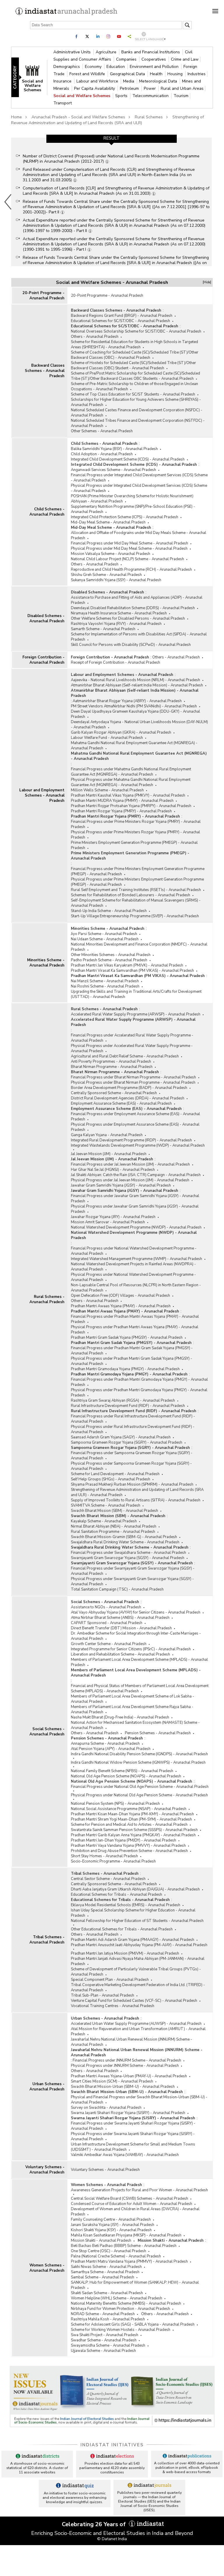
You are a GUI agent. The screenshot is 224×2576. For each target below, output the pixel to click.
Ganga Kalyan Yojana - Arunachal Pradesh (107, 1135)
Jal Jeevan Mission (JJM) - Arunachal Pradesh (109, 1154)
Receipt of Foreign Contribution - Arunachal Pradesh (116, 663)
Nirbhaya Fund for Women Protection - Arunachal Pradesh (120, 2309)
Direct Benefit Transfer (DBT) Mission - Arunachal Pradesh (121, 1628)
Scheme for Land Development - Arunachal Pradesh (115, 1474)
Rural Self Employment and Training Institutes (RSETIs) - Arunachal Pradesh (136, 890)
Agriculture (107, 52)
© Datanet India (112, 2539)
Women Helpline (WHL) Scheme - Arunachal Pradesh (117, 2298)
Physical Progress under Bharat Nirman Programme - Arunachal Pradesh (133, 1083)
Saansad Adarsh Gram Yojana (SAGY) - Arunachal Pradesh (121, 1437)
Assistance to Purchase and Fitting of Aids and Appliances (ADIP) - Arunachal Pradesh (137, 600)
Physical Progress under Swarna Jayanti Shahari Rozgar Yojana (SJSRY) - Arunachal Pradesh (133, 2136)
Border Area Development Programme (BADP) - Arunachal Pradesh (129, 1088)
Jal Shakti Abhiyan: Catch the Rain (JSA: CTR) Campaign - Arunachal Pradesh (136, 1175)
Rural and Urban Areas (182, 88)
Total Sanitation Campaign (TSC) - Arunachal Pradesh (117, 1589)
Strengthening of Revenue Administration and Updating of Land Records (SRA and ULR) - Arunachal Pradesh (137, 1492)
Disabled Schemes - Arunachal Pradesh (46, 618)
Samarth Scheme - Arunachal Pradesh (103, 629)
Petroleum (130, 88)
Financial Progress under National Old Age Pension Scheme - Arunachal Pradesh (140, 1787)
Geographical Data (128, 74)
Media (129, 81)
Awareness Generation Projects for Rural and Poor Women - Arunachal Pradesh (139, 2190)
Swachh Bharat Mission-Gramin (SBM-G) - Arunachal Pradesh (124, 1537)
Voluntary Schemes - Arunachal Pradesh (45, 2170)
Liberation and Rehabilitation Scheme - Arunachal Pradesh (120, 1654)
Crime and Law (185, 59)
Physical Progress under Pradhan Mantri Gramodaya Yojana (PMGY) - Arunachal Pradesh (139, 1393)
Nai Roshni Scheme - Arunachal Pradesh (105, 986)
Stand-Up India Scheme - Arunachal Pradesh (109, 911)
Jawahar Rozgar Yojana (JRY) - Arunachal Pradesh (113, 1217)
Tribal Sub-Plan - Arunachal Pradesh (103, 1995)
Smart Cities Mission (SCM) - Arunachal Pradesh (112, 2081)
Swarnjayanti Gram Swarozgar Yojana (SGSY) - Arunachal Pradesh (128, 1558)
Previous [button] (8, 202)
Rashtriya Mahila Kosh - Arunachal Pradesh (108, 2319)
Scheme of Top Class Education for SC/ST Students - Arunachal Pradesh (133, 394)
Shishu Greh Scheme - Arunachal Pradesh (106, 575)
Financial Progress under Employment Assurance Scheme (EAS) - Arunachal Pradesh (135, 1117)
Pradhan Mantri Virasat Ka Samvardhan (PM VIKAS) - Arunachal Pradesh (132, 971)
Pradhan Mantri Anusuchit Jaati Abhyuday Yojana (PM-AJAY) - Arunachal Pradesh (139, 1945)
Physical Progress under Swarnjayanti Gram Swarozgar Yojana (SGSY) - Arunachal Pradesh (132, 1582)
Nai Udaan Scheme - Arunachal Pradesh (105, 939)
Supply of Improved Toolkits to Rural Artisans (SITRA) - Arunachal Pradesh (136, 1500)
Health (157, 74)
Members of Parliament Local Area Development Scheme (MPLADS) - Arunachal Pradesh (139, 1662)
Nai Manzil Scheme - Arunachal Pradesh (105, 981)
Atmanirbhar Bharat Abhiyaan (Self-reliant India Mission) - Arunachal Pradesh (137, 685)
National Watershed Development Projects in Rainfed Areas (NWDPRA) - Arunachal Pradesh (133, 1267)
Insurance (63, 81)
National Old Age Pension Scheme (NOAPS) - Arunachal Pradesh (126, 1776)
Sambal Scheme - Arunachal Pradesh (103, 2277)
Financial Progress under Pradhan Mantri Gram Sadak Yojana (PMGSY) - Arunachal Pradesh (132, 1351)
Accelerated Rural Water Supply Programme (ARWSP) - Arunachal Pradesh (136, 1014)
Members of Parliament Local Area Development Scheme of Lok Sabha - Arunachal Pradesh (133, 1699)
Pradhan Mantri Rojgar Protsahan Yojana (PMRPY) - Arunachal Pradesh (131, 806)
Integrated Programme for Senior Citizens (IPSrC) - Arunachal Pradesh (131, 1649)
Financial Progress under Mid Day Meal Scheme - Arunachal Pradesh (129, 543)
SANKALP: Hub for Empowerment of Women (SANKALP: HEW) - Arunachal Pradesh (135, 2285)
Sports (122, 96)
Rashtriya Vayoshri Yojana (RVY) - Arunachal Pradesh (116, 624)
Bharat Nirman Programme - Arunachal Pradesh (112, 1067)
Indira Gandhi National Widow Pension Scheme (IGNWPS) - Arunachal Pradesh (138, 1763)
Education (116, 67)
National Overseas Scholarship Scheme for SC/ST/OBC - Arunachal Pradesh (136, 331)
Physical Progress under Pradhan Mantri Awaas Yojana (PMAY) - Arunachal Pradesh (135, 1330)
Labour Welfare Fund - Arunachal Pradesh (107, 738)
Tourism (181, 96)
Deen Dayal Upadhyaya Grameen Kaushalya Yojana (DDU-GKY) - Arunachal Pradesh (135, 714)
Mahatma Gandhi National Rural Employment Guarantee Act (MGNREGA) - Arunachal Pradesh (134, 746)
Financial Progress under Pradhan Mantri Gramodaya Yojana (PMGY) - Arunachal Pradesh (139, 1382)
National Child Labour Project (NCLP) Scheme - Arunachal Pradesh (127, 559)
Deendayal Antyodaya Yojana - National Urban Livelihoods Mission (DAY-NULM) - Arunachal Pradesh (139, 725)
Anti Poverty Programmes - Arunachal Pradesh (111, 1062)
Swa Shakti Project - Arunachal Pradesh (105, 2335)
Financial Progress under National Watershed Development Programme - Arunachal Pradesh (134, 1251)
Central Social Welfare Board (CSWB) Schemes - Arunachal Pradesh (129, 2199)
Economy (94, 67)
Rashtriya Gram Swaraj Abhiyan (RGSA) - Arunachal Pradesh (123, 1401)
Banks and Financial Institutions (151, 52)
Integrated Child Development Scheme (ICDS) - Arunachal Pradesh (128, 459)
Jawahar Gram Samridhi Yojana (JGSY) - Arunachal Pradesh (121, 1185)
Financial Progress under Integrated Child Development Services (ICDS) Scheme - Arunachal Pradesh (139, 478)
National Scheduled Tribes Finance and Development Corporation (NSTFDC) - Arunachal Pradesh (138, 423)
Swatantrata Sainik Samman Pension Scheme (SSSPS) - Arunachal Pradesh (134, 1830)
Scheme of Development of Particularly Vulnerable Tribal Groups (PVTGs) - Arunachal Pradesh (136, 1972)
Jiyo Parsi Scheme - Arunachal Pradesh (104, 934)
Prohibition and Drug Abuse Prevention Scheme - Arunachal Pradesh (129, 1851)
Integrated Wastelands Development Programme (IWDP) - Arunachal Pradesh (138, 1145)
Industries (197, 74)
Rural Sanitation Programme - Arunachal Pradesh (113, 1532)
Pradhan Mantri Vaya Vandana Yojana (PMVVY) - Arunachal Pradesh (128, 1846)
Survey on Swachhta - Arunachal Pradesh (106, 2108)
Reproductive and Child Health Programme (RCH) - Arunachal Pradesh (131, 570)
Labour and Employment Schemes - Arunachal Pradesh (42, 795)
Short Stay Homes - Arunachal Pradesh (104, 1856)
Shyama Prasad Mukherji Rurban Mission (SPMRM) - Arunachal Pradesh (132, 1484)
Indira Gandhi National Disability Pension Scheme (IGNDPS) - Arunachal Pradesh (139, 1754)
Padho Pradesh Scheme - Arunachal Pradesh (109, 960)
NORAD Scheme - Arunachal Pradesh (103, 2314)
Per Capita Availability (95, 88)
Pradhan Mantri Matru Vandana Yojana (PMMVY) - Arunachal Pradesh (129, 2262)
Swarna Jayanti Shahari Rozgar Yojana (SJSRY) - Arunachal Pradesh (128, 2113)
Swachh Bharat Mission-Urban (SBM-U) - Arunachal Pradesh (123, 2087)
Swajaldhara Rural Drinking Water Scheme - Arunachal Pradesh (125, 1542)
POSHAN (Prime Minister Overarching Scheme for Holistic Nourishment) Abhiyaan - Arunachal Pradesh (132, 499)
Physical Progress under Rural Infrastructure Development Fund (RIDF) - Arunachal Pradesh (133, 1429)
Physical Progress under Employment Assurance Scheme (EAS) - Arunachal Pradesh (135, 1127)
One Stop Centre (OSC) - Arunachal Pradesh (108, 2251)
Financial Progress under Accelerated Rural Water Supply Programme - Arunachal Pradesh (132, 1038)
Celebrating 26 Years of (94, 2524)
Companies (127, 59)
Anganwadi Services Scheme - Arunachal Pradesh (113, 470)
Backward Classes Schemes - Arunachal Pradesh (45, 371)
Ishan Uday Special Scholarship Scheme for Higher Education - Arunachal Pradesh (133, 1913)
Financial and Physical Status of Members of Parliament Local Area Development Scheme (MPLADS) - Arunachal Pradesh (140, 1688)
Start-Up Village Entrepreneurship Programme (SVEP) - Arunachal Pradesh (135, 916)
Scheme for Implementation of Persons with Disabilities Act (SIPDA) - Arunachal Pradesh (139, 637)
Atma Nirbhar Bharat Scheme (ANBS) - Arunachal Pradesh (120, 1618)
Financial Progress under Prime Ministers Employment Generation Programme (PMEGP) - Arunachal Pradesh (138, 871)
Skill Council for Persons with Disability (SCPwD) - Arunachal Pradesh (131, 645)
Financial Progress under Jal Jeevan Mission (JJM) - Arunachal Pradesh (130, 1164)
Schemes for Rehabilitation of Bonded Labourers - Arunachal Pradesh (131, 895)
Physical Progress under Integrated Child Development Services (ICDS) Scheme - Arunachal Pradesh (139, 488)
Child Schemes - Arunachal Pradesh (47, 512)
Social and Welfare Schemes (82, 96)
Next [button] (213, 202)
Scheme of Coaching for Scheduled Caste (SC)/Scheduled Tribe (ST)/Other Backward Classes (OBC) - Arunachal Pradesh (135, 355)
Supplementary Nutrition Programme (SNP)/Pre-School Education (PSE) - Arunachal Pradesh (133, 509)
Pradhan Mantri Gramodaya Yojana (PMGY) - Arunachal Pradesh (125, 1369)
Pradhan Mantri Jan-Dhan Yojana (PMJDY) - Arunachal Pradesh (124, 1840)
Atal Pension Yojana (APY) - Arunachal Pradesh (111, 1749)
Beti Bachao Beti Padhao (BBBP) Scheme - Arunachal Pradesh (124, 2246)
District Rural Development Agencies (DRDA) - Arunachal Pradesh (128, 1098)
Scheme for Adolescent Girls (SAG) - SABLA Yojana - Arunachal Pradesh (133, 2324)
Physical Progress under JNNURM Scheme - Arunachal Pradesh (125, 2066)
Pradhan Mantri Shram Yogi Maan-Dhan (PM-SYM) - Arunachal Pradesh (131, 1819)
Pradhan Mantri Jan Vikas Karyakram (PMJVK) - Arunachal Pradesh (127, 965)
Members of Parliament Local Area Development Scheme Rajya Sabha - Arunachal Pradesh (132, 1709)
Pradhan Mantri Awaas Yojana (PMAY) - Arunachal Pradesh (121, 1306)
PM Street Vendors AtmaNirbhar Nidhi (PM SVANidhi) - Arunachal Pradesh (134, 706)
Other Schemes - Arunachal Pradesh (102, 431)
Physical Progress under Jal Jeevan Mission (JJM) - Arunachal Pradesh (130, 1180)
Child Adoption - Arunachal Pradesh (102, 454)
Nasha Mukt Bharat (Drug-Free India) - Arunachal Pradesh (120, 1717)
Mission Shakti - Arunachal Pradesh (101, 2241)
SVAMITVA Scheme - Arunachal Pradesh (106, 1505)
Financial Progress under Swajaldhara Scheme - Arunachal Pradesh (128, 1553)
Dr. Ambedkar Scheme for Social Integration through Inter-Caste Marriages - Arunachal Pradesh (136, 1636)
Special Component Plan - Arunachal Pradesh (110, 1980)
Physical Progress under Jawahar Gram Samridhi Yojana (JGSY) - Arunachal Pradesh (135, 1209)
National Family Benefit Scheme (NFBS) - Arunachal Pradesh (122, 1771)
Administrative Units (73, 52)
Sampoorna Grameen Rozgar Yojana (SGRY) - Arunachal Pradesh (127, 1442)
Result (111, 138)
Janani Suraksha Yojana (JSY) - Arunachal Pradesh (113, 2225)
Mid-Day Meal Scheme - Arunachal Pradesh (108, 522)
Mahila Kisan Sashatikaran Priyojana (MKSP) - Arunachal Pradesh (126, 2235)
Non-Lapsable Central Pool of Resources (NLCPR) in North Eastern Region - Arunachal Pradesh (136, 1288)
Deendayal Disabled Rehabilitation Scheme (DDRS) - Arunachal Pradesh (133, 608)
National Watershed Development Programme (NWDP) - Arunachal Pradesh (136, 1227)
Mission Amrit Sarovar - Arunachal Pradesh (108, 1222)
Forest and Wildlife (88, 74)
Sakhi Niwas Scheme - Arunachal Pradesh (106, 2267)
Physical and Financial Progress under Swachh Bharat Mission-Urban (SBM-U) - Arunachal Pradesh (139, 2100)
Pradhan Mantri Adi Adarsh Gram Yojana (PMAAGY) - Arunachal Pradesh (133, 1940)
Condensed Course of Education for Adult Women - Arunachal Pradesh (132, 2204)
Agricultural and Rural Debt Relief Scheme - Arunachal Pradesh (125, 1056)
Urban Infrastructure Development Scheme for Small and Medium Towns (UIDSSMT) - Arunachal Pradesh (133, 2147)
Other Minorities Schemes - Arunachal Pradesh (111, 955)
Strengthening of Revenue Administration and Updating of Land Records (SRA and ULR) (107, 120)
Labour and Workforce (98, 81)
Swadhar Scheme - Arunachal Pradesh (104, 2340)
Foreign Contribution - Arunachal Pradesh (43, 660)
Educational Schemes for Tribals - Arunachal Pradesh (117, 1895)
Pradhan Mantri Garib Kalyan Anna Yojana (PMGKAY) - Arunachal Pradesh (133, 1835)
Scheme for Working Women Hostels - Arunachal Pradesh (121, 2330)
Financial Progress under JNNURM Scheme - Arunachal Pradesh (127, 2060)
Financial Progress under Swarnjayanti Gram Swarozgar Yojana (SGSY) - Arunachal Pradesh (133, 1571)
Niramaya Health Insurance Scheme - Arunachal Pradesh (119, 613)
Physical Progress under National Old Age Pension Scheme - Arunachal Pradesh (139, 1795)
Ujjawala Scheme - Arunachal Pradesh (103, 2351)
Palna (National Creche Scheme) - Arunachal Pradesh (116, 2256)
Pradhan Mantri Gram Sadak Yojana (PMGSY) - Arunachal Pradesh (127, 1338)
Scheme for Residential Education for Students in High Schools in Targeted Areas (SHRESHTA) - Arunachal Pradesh (134, 345)
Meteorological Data (159, 81)
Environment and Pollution (155, 67)
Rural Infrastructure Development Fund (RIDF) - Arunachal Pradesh (128, 1406)
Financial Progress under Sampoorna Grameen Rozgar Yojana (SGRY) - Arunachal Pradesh (132, 1456)
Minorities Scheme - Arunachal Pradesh (46, 963)
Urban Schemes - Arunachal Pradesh (47, 2087)
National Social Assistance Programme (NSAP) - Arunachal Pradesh (129, 1809)
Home (16, 117)
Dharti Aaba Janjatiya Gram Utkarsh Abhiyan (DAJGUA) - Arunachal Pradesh (135, 1889)
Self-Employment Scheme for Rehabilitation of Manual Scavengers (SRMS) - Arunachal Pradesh (136, 903)
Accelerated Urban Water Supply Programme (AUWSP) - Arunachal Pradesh (136, 2024)
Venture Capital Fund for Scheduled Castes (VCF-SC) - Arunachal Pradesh (134, 2001)
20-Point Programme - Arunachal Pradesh (43, 296)
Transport (63, 103)
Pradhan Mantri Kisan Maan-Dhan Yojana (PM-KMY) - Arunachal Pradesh (132, 1814)
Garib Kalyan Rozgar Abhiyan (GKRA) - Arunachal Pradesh (121, 732)
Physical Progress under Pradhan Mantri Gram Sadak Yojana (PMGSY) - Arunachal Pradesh (132, 1361)
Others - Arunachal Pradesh (95, 337)
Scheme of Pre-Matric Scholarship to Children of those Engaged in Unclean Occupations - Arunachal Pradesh (134, 386)
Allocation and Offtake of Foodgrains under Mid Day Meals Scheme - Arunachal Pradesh (139, 535)
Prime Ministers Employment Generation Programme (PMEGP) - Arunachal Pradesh (134, 845)
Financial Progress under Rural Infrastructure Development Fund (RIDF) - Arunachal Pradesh (133, 1419)
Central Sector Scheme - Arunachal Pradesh (108, 1879)
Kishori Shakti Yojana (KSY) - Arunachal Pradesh (111, 2230)
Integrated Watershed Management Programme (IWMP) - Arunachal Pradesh (136, 1259)
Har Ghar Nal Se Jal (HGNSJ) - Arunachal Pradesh (113, 1170)
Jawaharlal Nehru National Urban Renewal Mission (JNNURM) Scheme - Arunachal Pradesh (132, 2042)
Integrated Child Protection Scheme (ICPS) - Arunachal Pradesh (125, 517)
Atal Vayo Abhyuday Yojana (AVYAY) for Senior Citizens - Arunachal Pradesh (136, 1612)
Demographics (67, 67)
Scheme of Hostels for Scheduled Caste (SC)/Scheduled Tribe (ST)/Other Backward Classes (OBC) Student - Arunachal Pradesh (133, 366)
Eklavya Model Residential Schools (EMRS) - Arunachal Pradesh (126, 1905)
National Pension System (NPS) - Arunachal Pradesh (115, 1804)
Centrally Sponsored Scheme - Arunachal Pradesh (114, 1093)
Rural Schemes (149, 117)
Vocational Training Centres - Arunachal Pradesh (113, 2006)
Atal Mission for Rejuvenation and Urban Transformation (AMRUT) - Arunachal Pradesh (138, 2032)
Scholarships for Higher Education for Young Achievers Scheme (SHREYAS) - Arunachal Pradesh (136, 402)
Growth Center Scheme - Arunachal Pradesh (109, 1644)
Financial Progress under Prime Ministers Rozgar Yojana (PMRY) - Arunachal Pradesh (136, 824)
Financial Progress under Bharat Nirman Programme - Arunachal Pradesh (133, 1077)
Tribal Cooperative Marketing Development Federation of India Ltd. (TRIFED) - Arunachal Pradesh (138, 1988)
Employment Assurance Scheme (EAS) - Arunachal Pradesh (121, 1104)
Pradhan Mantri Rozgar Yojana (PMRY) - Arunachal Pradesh (121, 811)
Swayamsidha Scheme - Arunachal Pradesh (108, 2345)
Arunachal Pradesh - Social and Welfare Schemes (78, 117)
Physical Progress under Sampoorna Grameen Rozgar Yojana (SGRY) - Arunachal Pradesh (131, 1466)
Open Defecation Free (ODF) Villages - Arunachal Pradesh (120, 1296)
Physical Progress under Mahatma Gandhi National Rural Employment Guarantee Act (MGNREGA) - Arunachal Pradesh (131, 782)
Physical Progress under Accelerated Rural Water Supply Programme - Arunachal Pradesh (132, 1048)
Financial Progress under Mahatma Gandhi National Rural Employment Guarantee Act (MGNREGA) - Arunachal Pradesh (131, 772)
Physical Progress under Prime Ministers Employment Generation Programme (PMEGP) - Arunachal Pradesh (137, 882)
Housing (176, 74)
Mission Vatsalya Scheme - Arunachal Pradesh (111, 554)
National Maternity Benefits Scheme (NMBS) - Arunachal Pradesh (126, 2303)
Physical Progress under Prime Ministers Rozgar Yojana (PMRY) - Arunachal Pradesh (135, 835)
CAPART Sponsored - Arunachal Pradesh (107, 1623)
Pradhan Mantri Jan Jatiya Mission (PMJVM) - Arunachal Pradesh (125, 1953)
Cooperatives (154, 59)
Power (150, 88)
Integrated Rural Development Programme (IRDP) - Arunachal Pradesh (131, 1140)
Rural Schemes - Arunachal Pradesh (47, 1299)
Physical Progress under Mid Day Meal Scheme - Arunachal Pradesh (129, 549)
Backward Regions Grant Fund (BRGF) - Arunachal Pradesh (122, 316)
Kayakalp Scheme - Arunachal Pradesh (104, 1521)
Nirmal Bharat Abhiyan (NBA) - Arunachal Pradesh (114, 1526)
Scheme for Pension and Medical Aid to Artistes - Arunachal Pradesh (129, 1825)
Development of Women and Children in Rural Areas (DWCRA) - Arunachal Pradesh (135, 2212)
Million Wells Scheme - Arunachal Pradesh (107, 790)
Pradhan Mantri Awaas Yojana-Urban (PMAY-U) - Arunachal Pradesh (129, 2076)
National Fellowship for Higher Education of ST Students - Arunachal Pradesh (137, 1921)
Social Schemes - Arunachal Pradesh (47, 1732)
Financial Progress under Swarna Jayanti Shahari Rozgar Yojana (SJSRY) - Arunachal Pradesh (133, 2126)
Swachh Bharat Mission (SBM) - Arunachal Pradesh (114, 1511)
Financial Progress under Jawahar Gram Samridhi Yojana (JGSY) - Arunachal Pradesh (135, 1199)
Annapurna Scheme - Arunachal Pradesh (105, 1744)
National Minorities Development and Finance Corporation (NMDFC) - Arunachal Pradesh (139, 947)
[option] (111, 202)
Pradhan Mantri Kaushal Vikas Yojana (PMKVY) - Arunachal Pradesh (128, 795)
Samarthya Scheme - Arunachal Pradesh (105, 2272)
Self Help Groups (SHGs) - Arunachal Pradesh (111, 1479)
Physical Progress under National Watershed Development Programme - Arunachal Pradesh (133, 1277)
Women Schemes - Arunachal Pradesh (47, 2268)
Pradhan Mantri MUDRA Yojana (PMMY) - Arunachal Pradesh (122, 801)
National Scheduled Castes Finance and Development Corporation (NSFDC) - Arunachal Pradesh (137, 413)
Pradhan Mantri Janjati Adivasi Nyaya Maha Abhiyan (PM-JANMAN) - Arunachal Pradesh (138, 1961)
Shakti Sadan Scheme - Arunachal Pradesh (107, 2293)
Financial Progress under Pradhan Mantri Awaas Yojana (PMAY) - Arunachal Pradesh (135, 1319)
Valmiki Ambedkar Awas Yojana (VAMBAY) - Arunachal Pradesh (125, 2155)
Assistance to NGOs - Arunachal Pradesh (106, 1607)
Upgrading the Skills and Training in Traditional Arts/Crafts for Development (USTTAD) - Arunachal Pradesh (136, 994)
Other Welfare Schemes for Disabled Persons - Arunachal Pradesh (128, 618)
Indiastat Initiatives (112, 2445)
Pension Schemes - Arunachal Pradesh (158, 1733)
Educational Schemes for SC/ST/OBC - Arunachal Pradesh (120, 321)
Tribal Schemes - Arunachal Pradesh (47, 1940)
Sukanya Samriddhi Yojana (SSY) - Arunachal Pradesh (116, 580)
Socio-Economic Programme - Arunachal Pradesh (113, 1861)
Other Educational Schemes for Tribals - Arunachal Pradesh (122, 1929)
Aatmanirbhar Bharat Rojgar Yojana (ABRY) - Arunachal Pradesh (127, 701)
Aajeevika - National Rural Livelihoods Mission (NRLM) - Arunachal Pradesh (135, 680)
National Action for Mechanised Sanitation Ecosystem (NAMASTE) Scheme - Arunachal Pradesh (135, 1725)
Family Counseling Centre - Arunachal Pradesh (111, 2220)
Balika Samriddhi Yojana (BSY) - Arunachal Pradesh (114, 449)
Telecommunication (151, 96)
